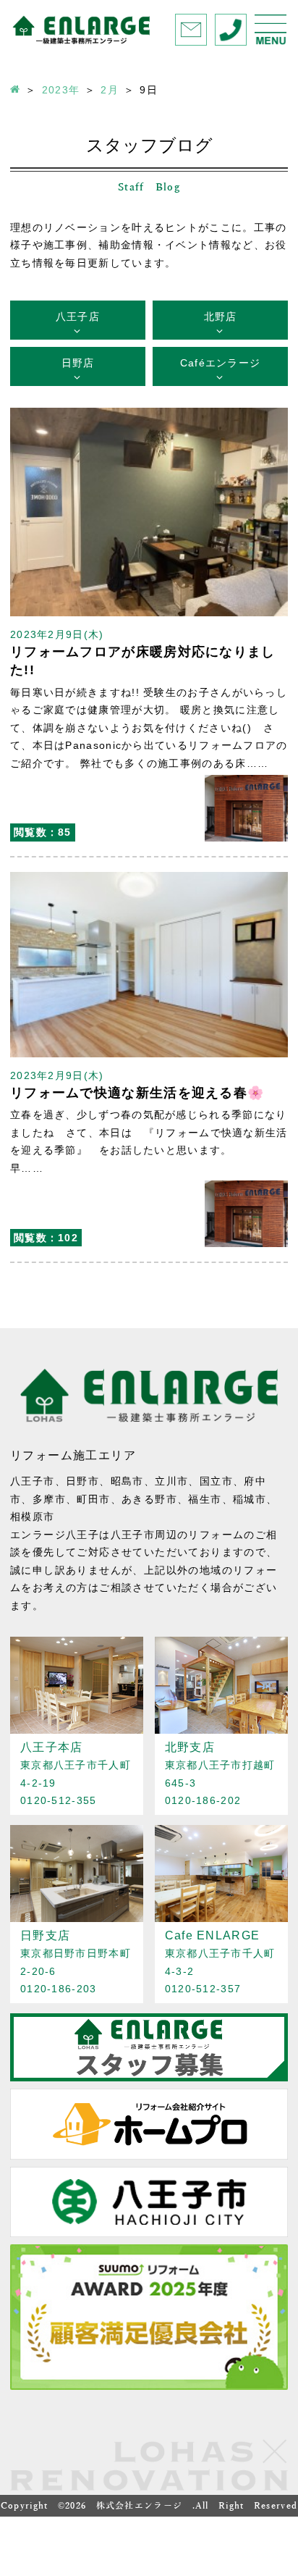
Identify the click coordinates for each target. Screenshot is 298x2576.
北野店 (221, 316)
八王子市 (33, 1481)
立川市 (171, 1481)
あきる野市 (149, 1499)
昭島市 (127, 1481)
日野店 (78, 363)
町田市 (93, 1499)
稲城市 (250, 1499)
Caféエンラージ (221, 363)
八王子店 (78, 316)
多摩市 (49, 1499)
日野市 (82, 1481)
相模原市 (33, 1516)
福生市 (205, 1499)
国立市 (216, 1481)
